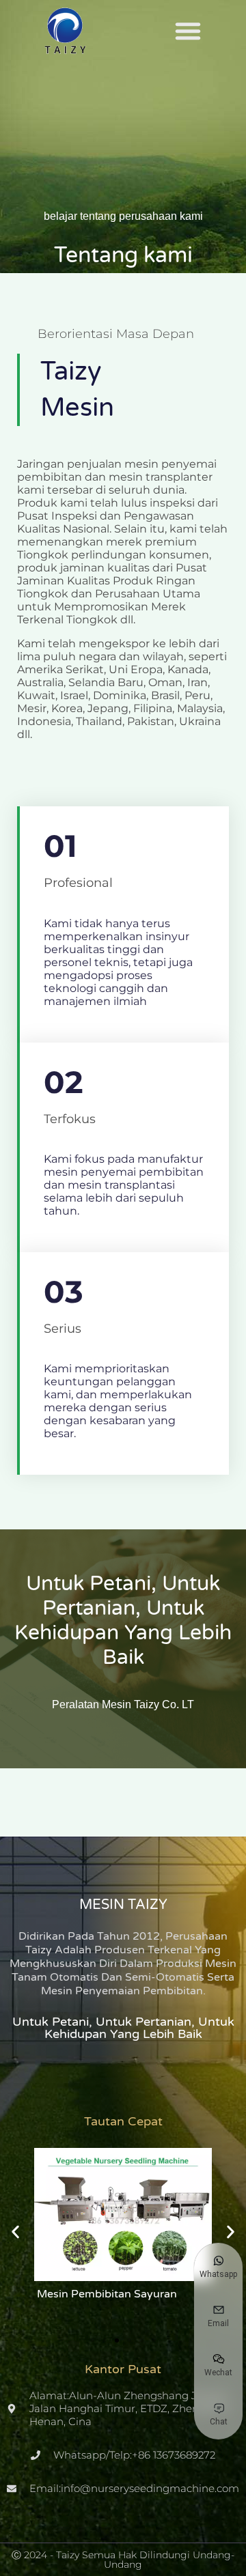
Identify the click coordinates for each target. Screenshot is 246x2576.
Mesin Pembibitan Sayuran (106, 2294)
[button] (188, 31)
